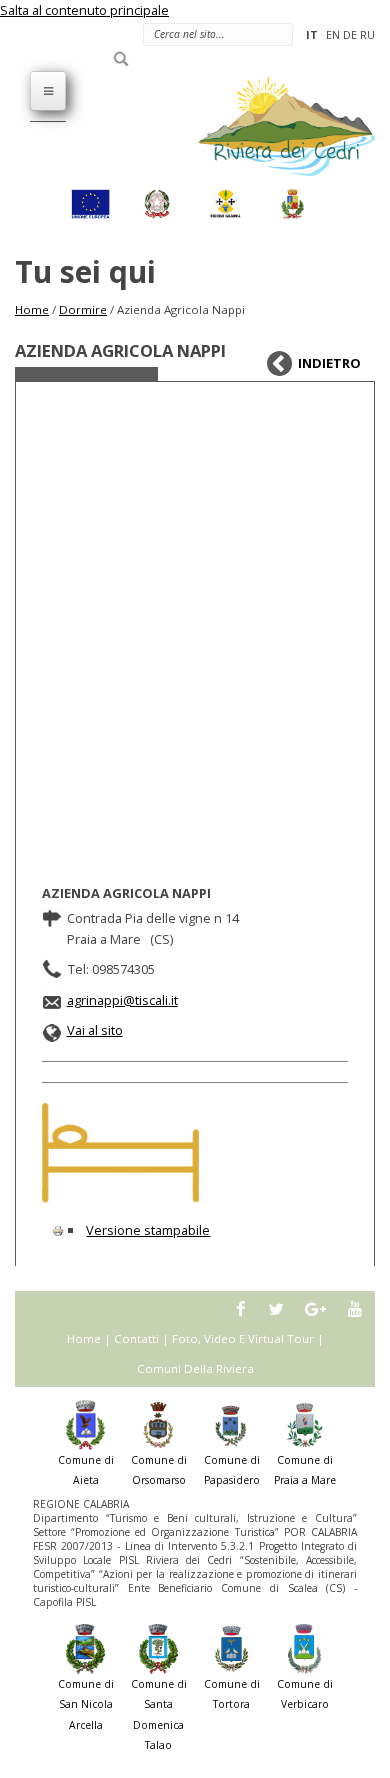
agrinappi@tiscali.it (122, 1000)
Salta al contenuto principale (84, 10)
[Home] (275, 125)
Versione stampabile (148, 1230)
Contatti (136, 1338)
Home (32, 309)
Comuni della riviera (195, 1368)
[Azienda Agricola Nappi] (120, 1153)
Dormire (83, 309)
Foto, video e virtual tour (243, 1338)
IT (312, 34)
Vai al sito (95, 1030)
